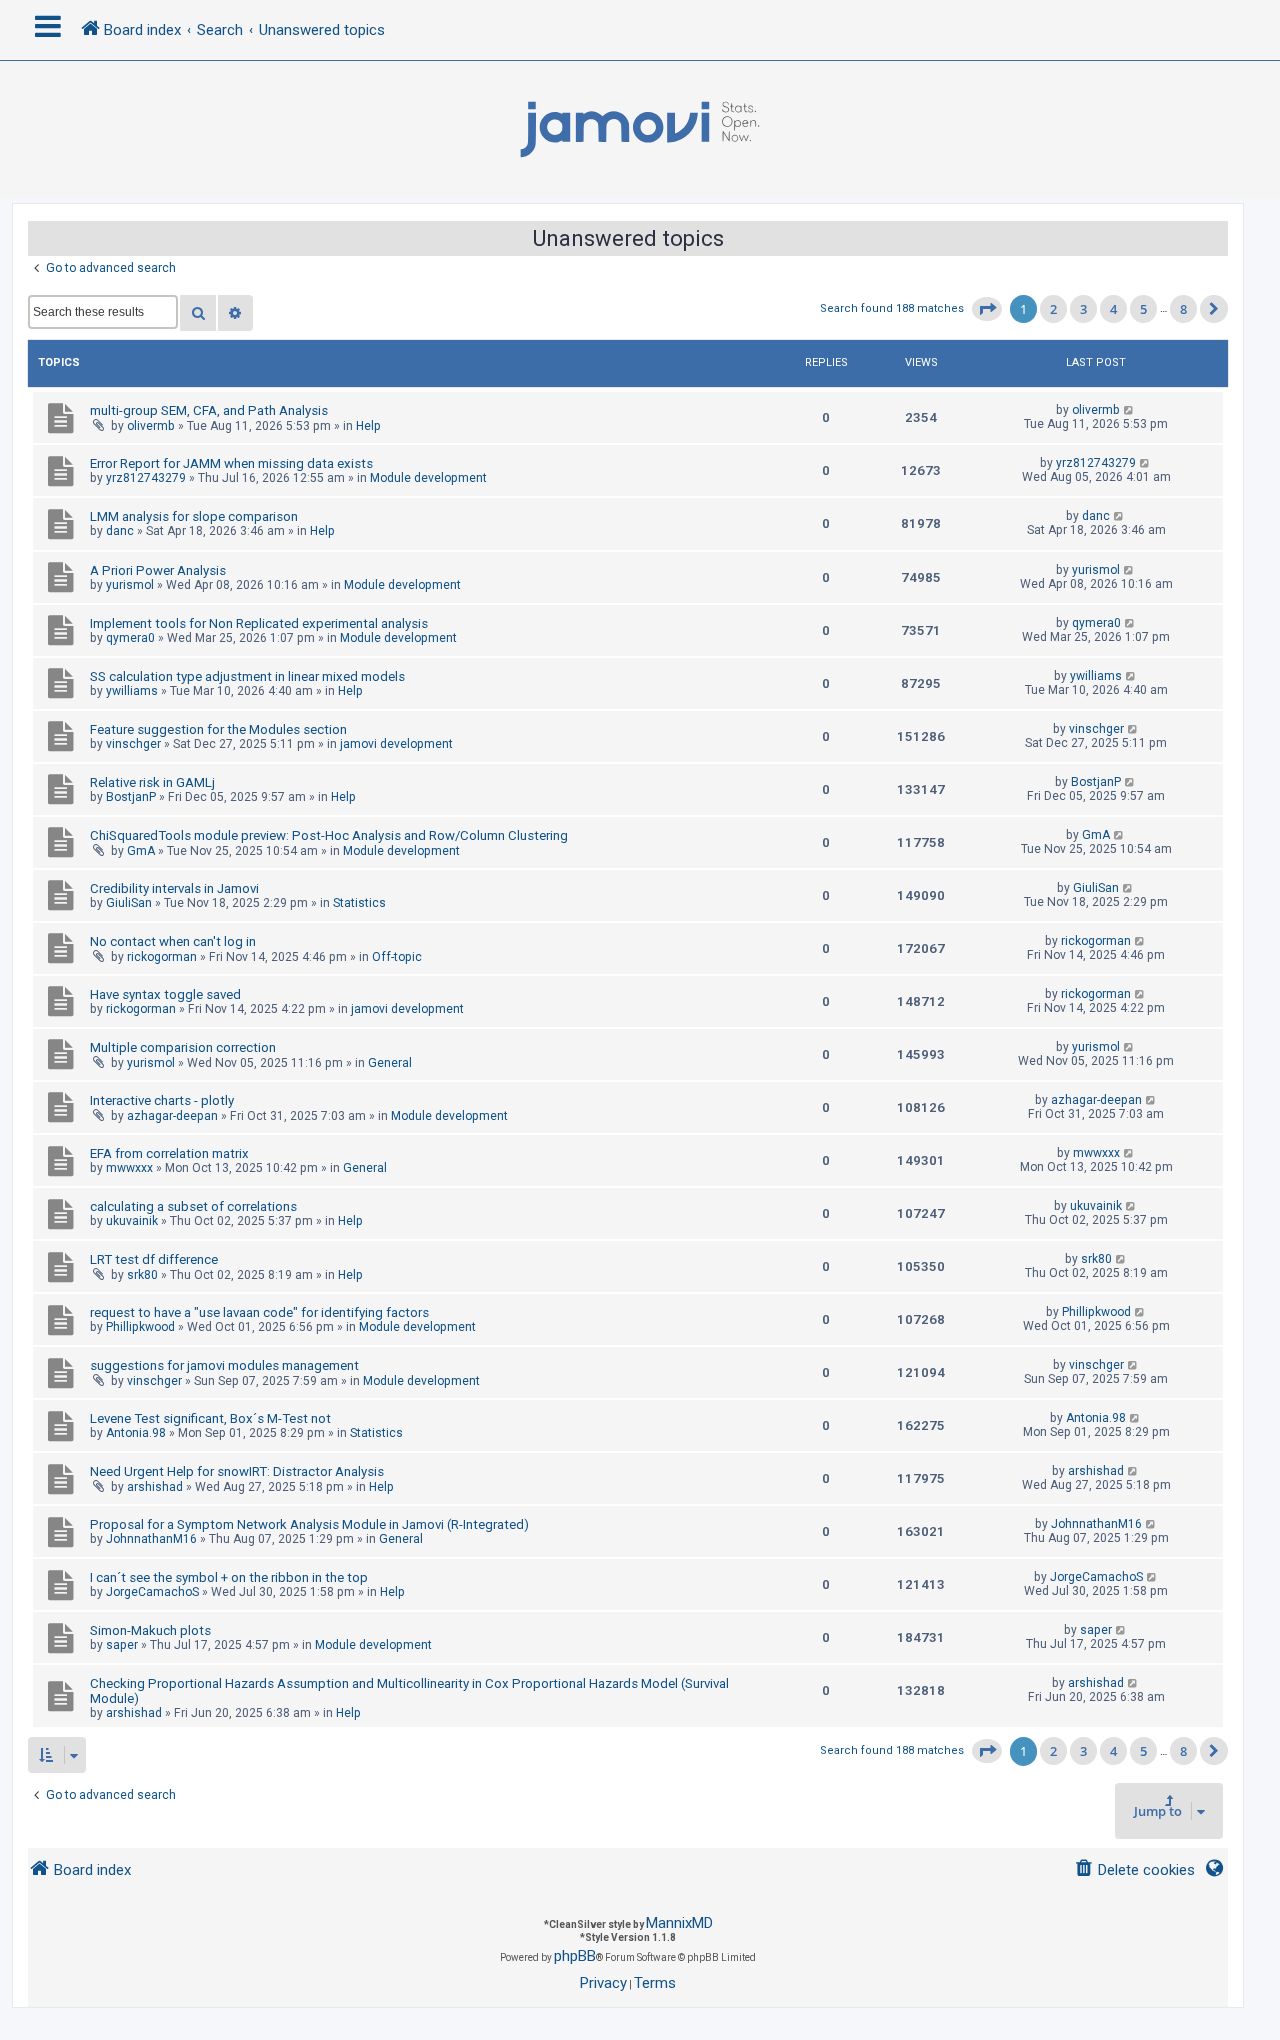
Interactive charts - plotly (162, 1100)
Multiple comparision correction (183, 1047)
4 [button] (1113, 309)
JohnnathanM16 (151, 1539)
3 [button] (1083, 309)
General (390, 1063)
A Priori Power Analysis (158, 570)
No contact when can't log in (173, 941)
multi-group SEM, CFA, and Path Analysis (209, 410)
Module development (428, 478)
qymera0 (130, 638)
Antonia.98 (136, 1433)
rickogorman (162, 957)
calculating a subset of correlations (193, 1206)
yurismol (130, 585)
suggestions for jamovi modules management (224, 1365)
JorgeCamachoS (152, 1592)
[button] (987, 309)
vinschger (133, 744)
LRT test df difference (154, 1259)
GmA (141, 851)
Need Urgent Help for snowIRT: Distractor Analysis (237, 1471)
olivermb (151, 426)
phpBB (575, 1956)
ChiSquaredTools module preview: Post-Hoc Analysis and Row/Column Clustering (329, 835)
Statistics (359, 903)
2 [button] (1053, 309)
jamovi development (396, 744)
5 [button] (1143, 309)
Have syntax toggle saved (165, 994)
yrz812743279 (146, 478)
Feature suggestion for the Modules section (218, 729)
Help (368, 426)
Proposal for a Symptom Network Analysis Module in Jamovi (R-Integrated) (309, 1524)
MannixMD (679, 1923)
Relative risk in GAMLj (152, 782)
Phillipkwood (140, 1327)
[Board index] (640, 130)
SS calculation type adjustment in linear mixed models (247, 676)
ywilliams (132, 691)
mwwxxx (129, 1168)
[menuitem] (1134, 1870)
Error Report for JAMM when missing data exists (231, 463)
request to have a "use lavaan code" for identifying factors (259, 1312)
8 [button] (1183, 309)
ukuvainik (132, 1221)
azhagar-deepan (172, 1116)
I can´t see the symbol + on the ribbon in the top (229, 1577)
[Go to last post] (1129, 410)
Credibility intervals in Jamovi (174, 888)
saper (122, 1645)
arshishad (155, 1487)
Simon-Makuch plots (150, 1630)
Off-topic (397, 957)
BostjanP (131, 797)
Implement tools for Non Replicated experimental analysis (259, 623)
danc (120, 531)
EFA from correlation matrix (169, 1153)
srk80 (142, 1275)
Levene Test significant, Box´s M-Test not (210, 1418)
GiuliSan (129, 903)
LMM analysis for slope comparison (194, 516)
